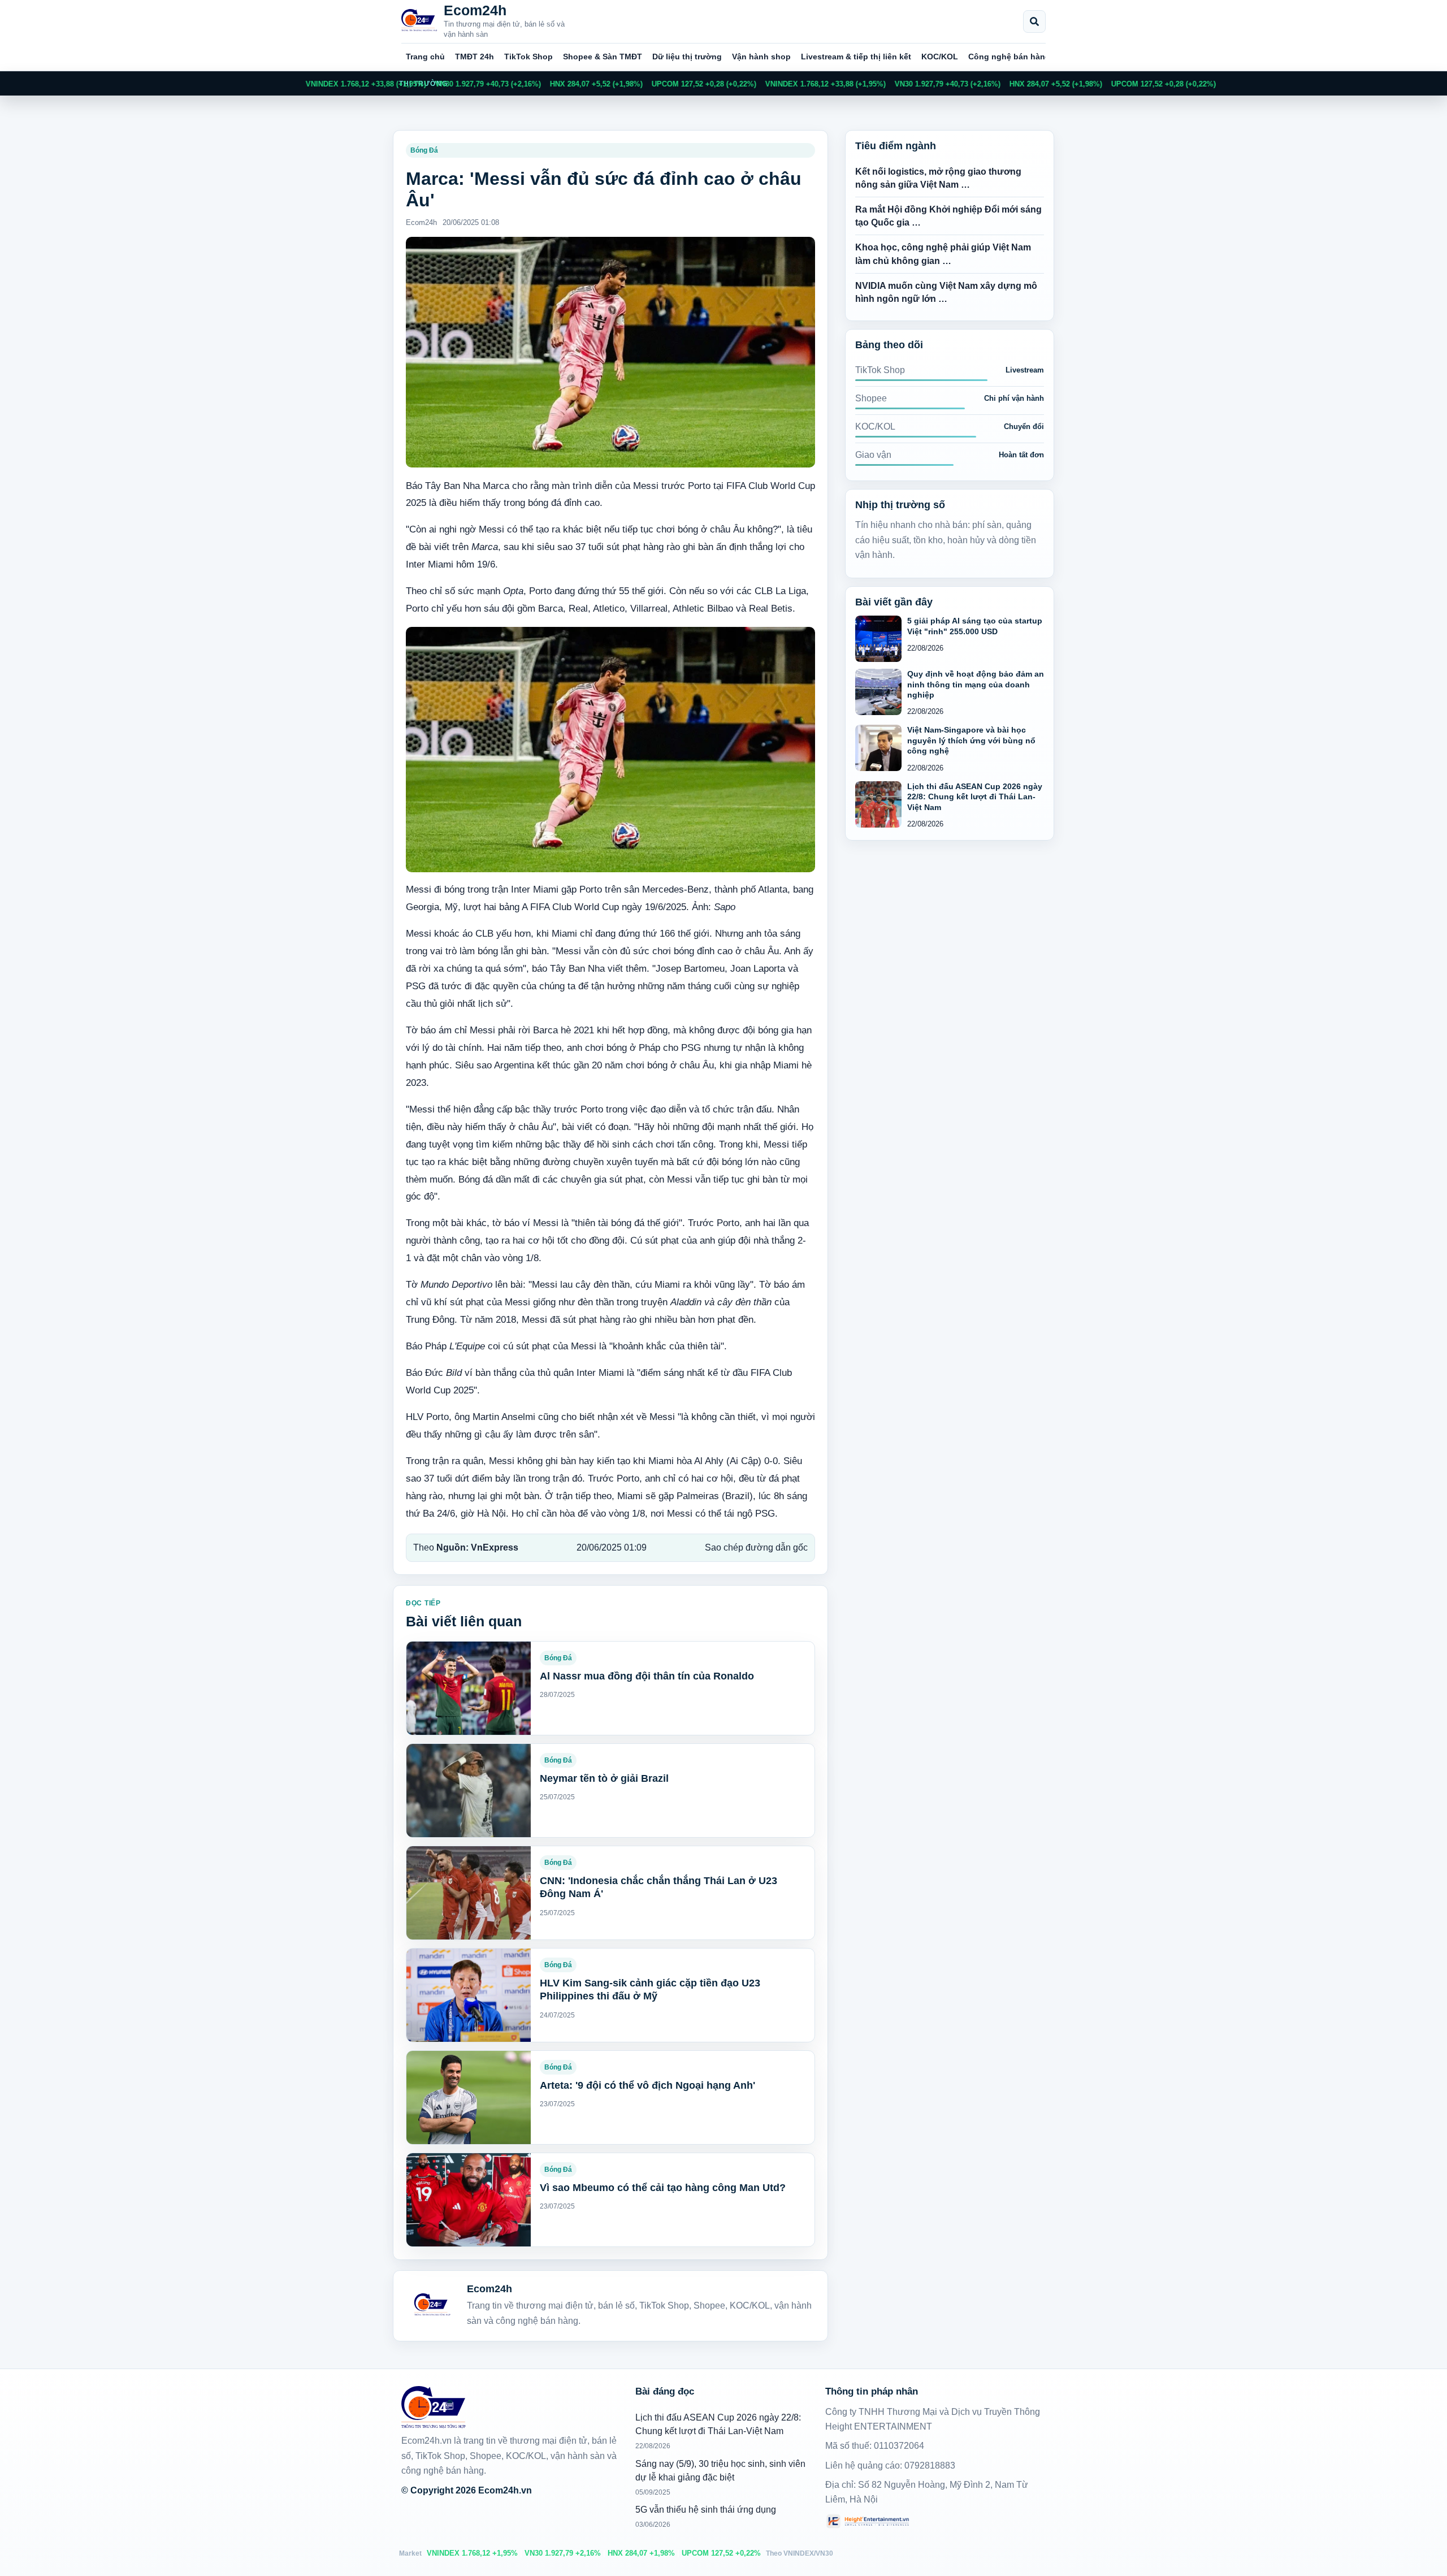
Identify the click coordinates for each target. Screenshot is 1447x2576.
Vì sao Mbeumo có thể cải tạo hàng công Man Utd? (663, 2188)
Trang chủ (425, 57)
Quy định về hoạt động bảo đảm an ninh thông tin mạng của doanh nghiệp (976, 684)
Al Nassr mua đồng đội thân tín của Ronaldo (647, 1676)
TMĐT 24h (475, 57)
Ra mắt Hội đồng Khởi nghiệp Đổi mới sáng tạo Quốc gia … (948, 216)
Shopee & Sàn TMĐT (603, 57)
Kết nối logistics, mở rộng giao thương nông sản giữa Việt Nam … (938, 178)
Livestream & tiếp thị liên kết (856, 57)
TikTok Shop (528, 57)
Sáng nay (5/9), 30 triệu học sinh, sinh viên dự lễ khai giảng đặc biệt (720, 2471)
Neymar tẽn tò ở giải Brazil (604, 1778)
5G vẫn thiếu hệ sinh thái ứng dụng (706, 2510)
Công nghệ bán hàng (1009, 57)
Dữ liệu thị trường (687, 57)
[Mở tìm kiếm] (1034, 21)
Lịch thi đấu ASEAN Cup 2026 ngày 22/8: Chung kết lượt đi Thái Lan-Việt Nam (975, 797)
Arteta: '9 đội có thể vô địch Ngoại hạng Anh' (647, 2085)
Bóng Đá (424, 150)
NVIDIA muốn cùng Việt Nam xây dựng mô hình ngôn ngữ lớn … (946, 292)
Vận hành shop (761, 57)
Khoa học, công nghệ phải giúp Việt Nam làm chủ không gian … (943, 254)
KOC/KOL (940, 57)
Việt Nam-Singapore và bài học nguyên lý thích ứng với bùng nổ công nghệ (971, 740)
